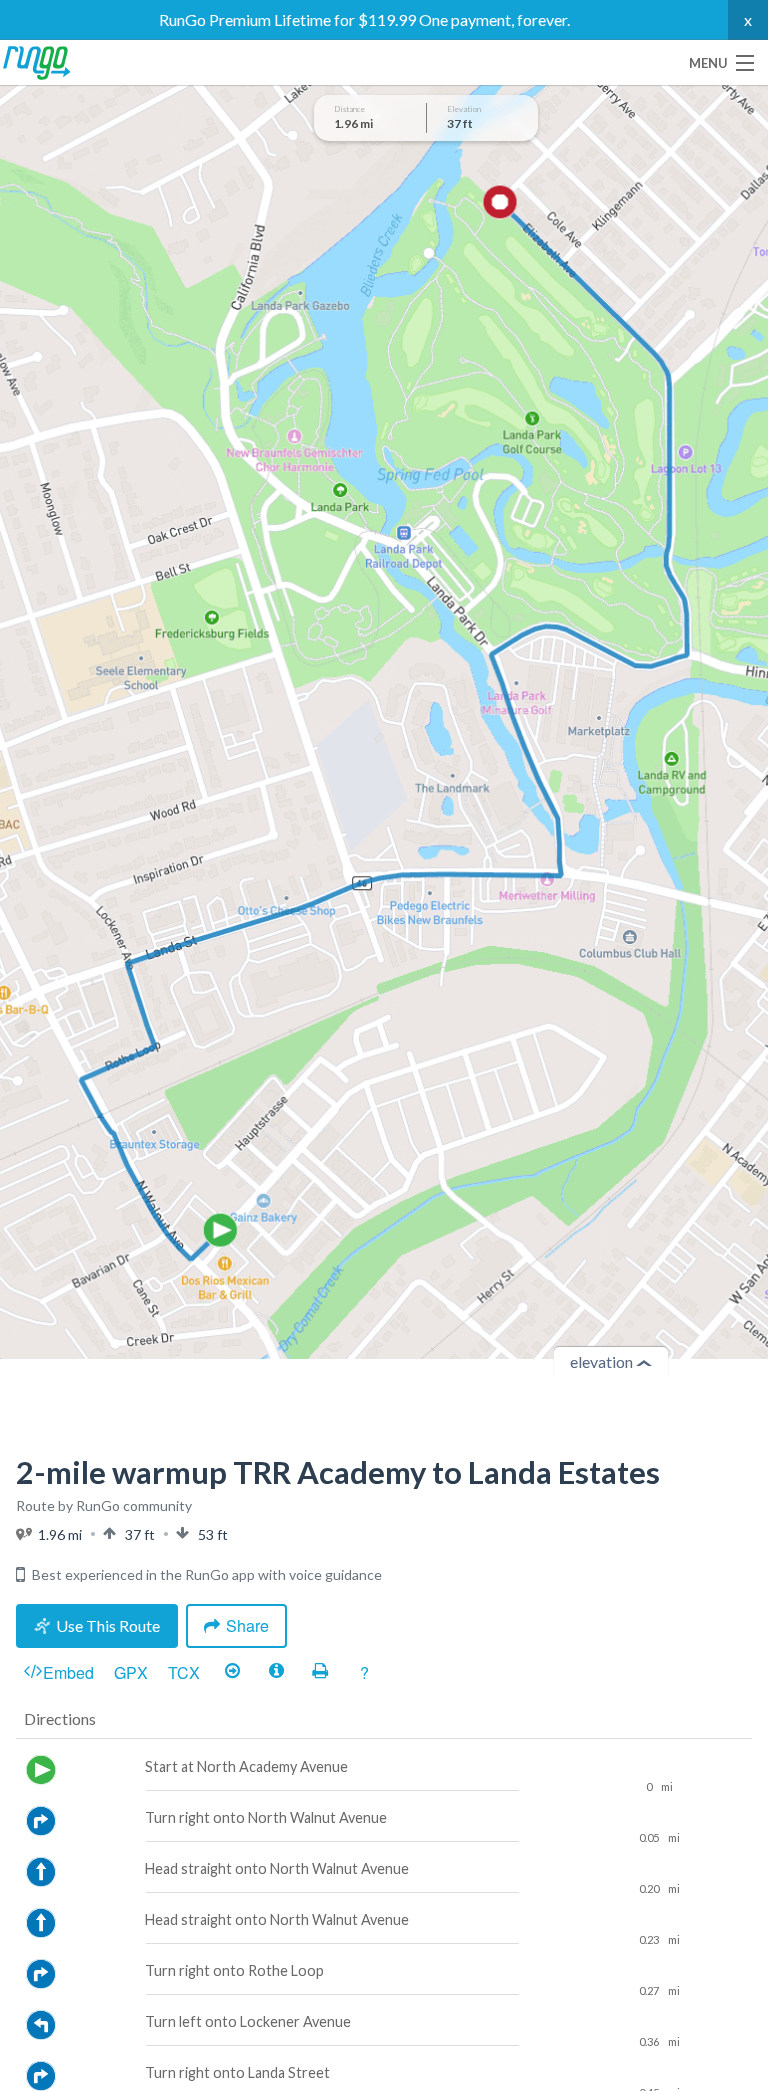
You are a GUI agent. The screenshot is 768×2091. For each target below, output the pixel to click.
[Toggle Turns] (232, 1672)
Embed (68, 1672)
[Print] (320, 1672)
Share (247, 1625)
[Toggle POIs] (276, 1672)
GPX (131, 1672)
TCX (184, 1672)
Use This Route (108, 1625)
